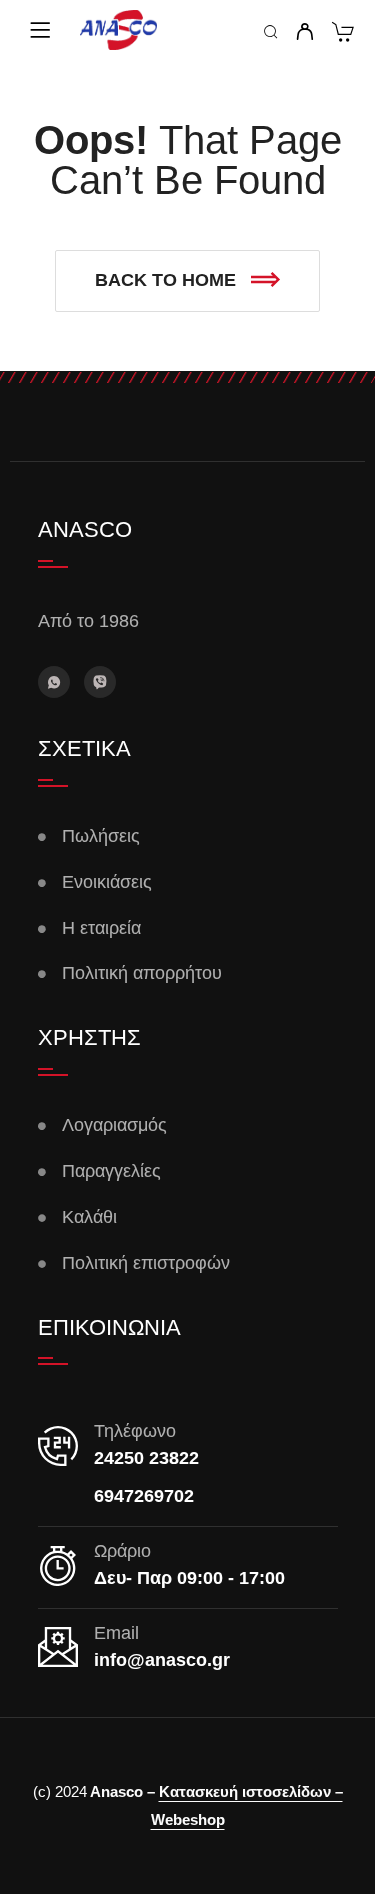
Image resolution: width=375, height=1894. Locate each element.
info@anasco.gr (162, 1660)
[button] (187, 281)
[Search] (271, 33)
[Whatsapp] (54, 682)
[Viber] (100, 682)
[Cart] (342, 34)
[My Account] (304, 33)
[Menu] (40, 30)
